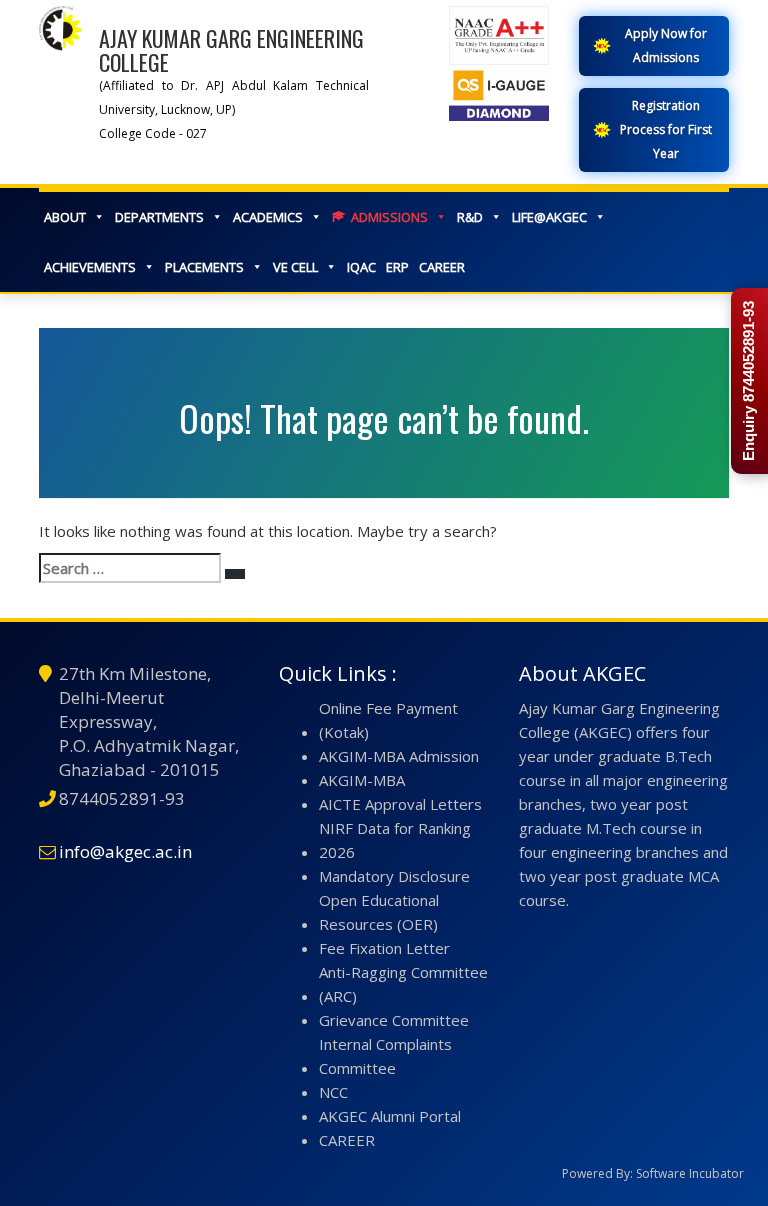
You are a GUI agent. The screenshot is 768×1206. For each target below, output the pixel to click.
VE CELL (295, 267)
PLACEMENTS (204, 267)
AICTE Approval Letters (400, 804)
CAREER (442, 267)
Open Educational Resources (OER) (379, 912)
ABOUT (65, 217)
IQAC (361, 267)
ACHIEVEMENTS (90, 267)
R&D (470, 217)
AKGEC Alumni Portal (390, 1116)
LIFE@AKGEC (549, 217)
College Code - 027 (153, 133)
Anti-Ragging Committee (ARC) (403, 984)
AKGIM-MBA (362, 780)
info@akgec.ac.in (125, 851)
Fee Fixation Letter (384, 948)
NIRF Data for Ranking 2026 (395, 840)
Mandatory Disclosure (394, 876)
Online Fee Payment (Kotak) (388, 720)
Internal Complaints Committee (385, 1056)
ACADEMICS (268, 217)
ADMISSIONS (389, 217)
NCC (333, 1092)
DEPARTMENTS (159, 217)
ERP (397, 267)
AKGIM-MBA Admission (399, 756)
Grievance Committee (394, 1020)
